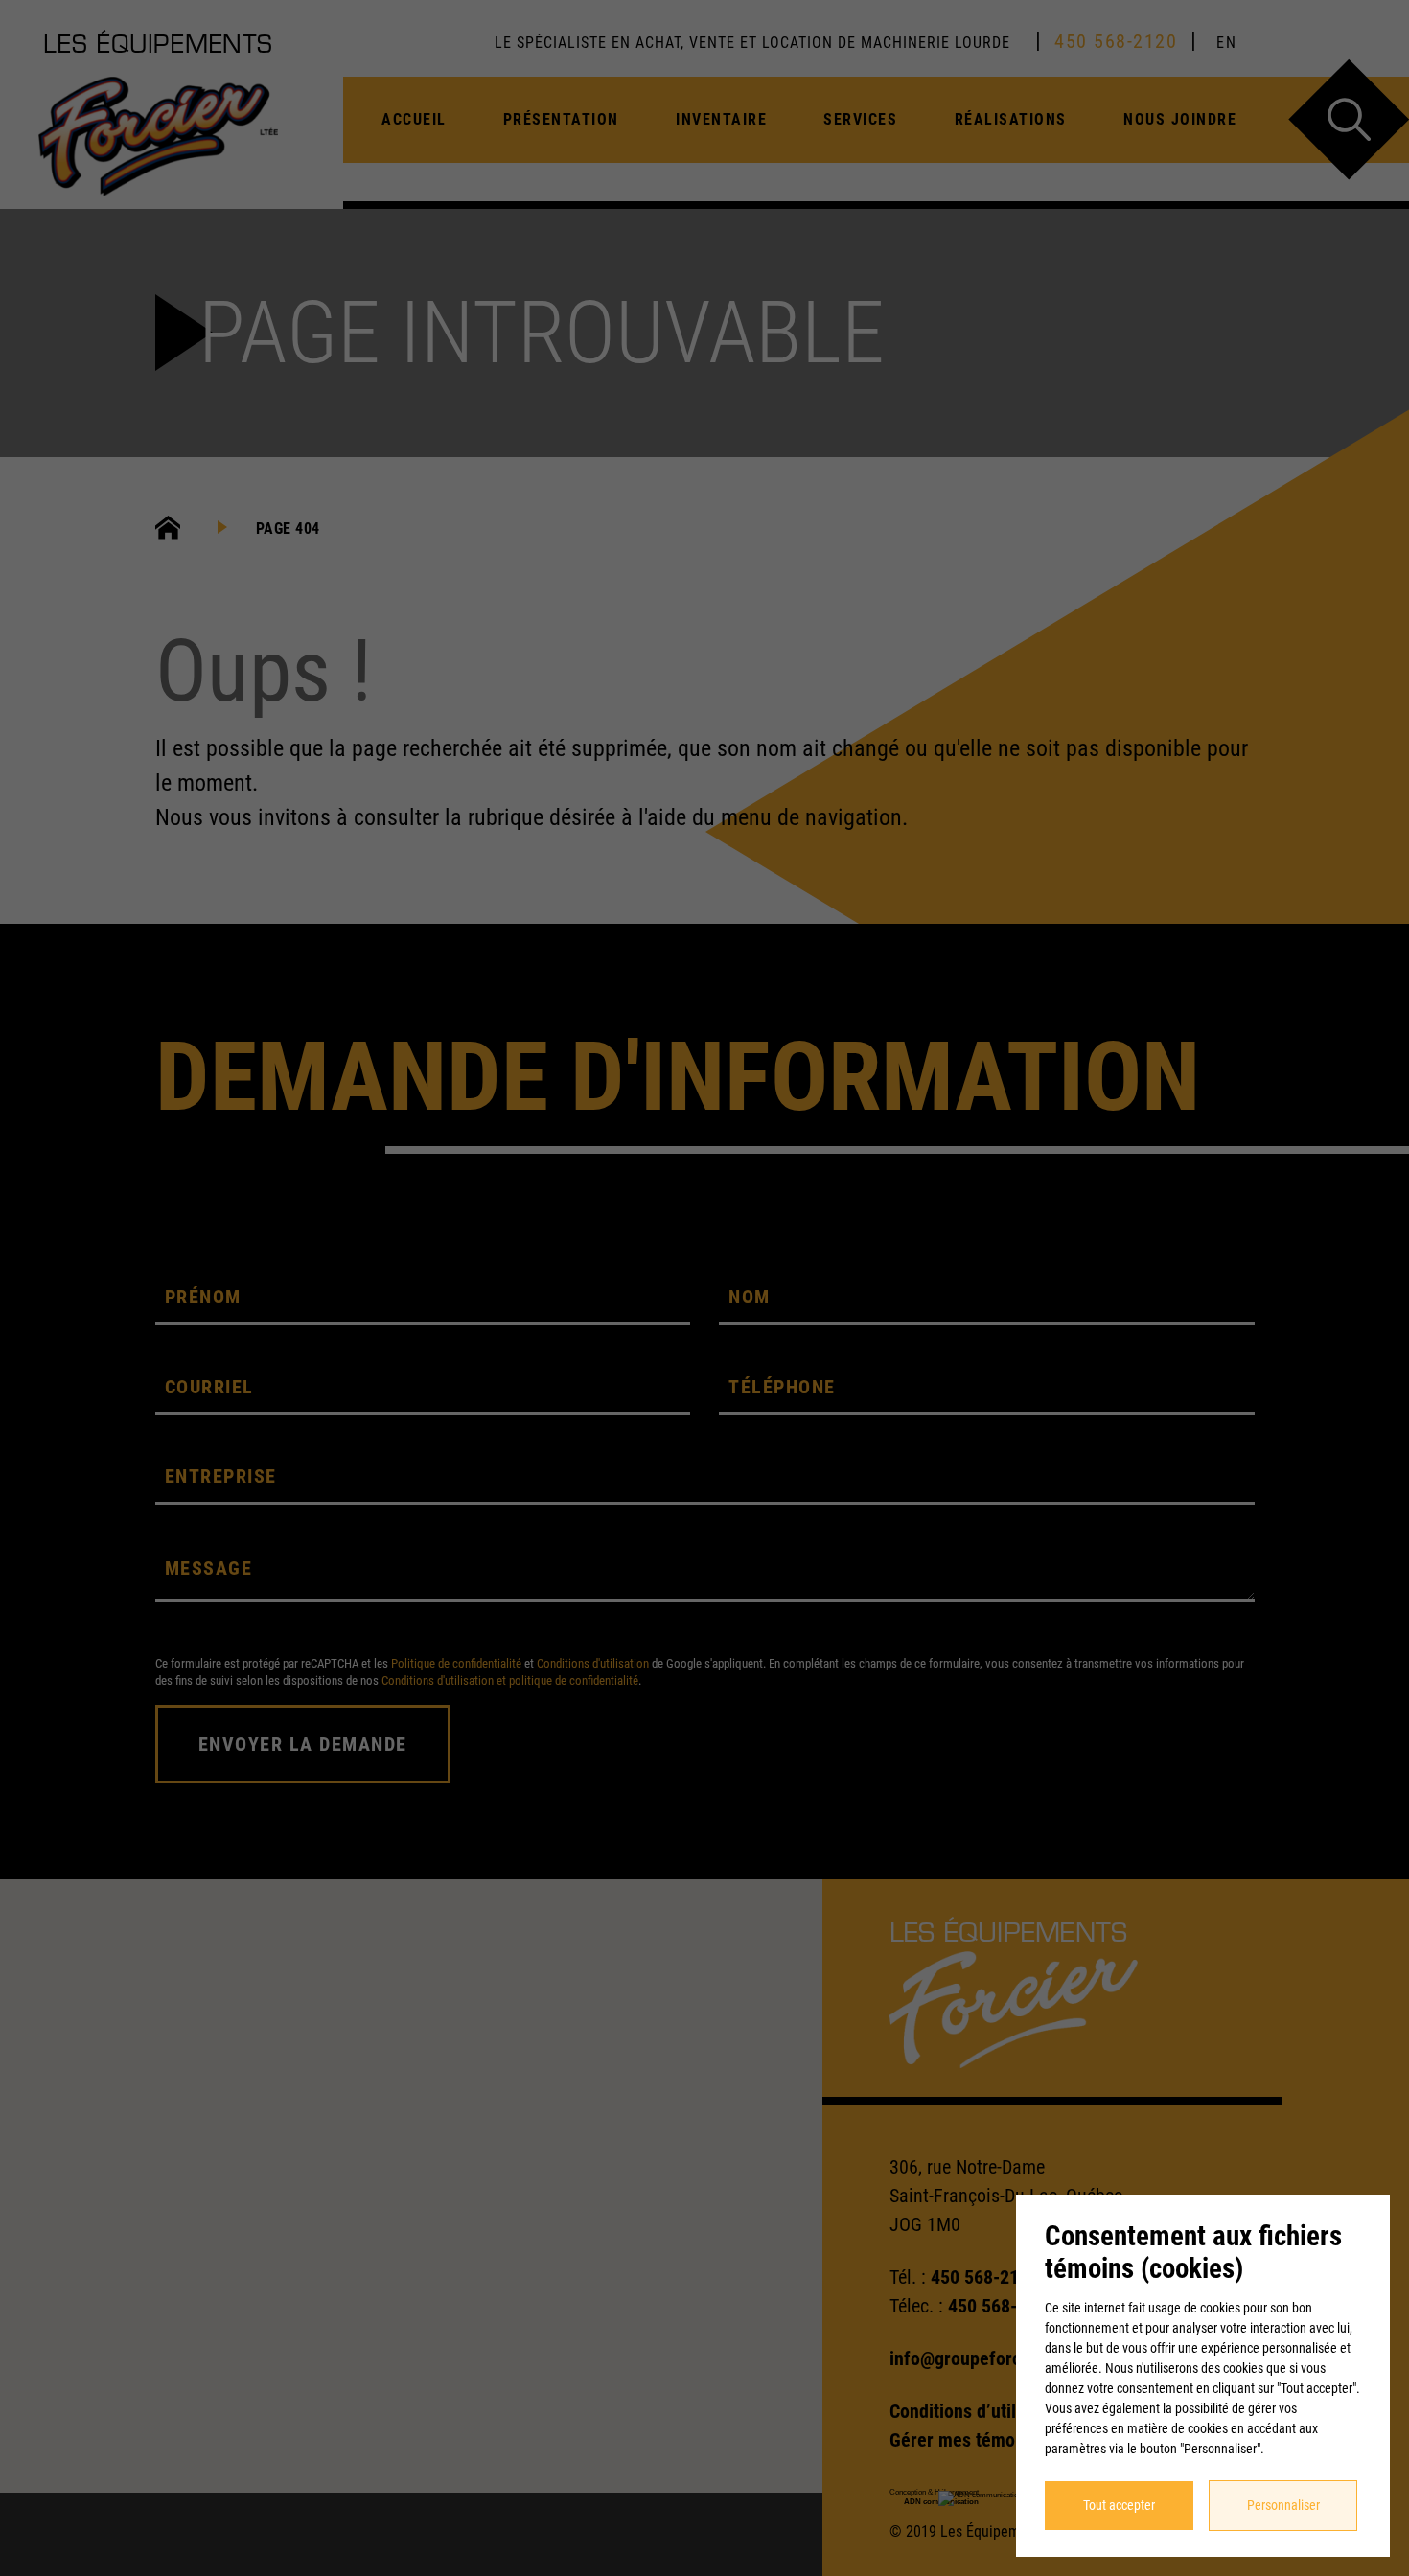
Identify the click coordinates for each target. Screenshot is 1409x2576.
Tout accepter (1119, 2505)
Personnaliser (1283, 2505)
